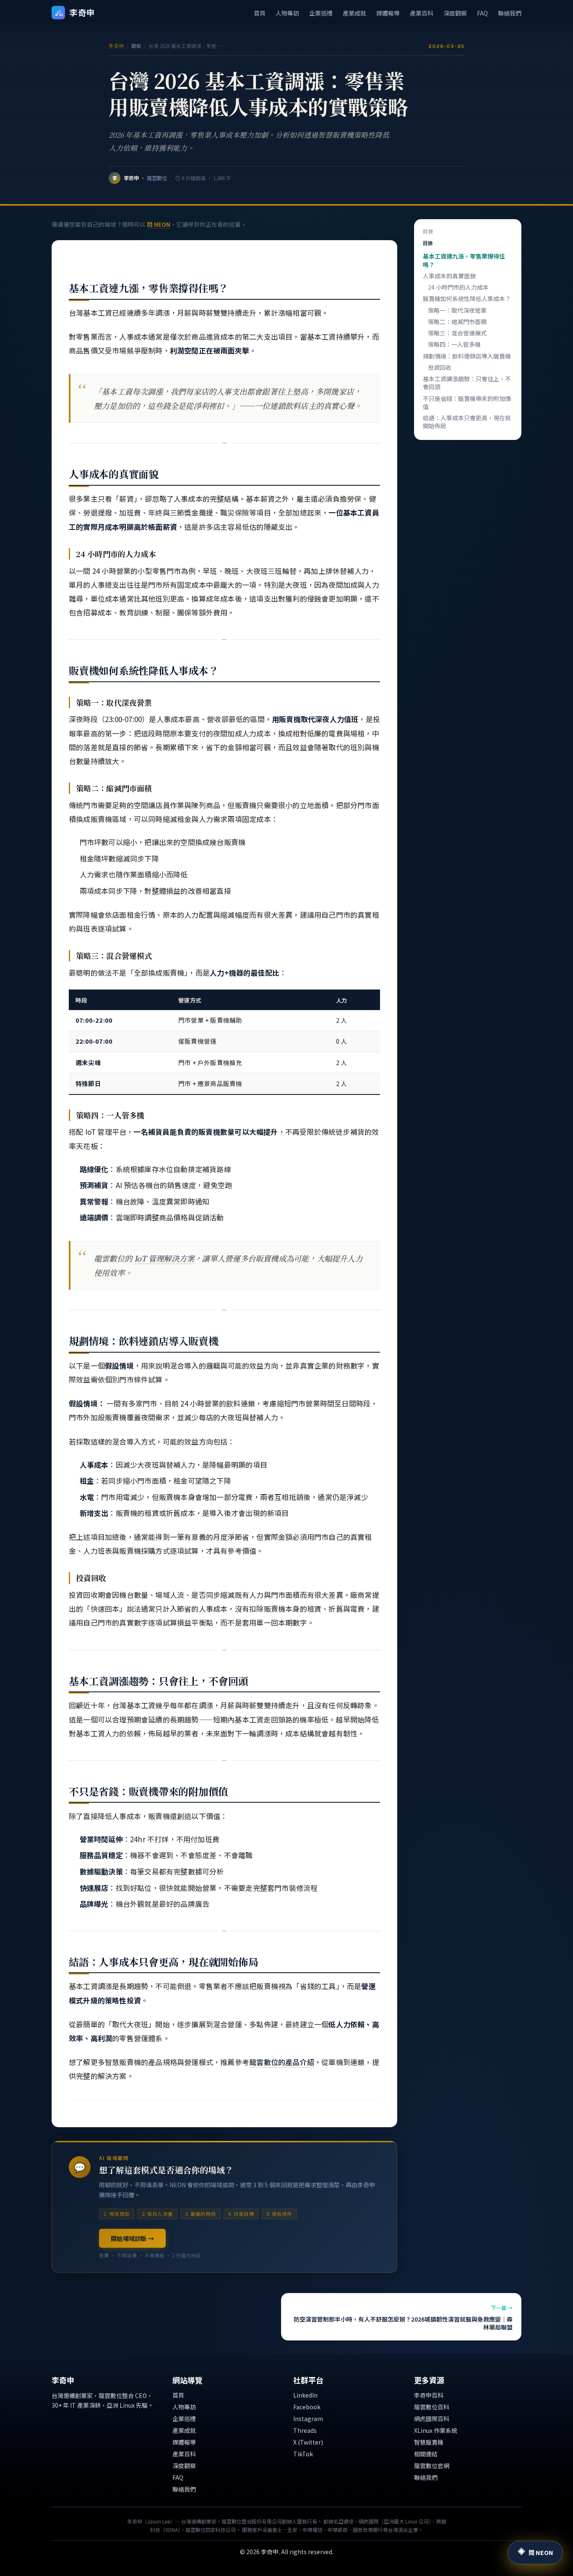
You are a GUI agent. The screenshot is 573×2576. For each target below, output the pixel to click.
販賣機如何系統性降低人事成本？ (467, 298)
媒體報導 (388, 13)
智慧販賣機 (429, 2442)
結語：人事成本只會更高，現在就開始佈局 (467, 422)
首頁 (260, 13)
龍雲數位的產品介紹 (282, 2062)
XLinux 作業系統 (436, 2430)
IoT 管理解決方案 (164, 1258)
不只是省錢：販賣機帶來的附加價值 (467, 402)
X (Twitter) (308, 2442)
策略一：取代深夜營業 (457, 310)
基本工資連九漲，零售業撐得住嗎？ (464, 260)
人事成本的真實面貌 (449, 276)
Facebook (307, 2407)
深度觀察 (455, 13)
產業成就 (354, 13)
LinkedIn (305, 2395)
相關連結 (426, 2454)
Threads (305, 2430)
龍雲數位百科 (432, 2407)
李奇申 (117, 46)
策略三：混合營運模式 (457, 333)
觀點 (137, 46)
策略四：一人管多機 (454, 344)
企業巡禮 (321, 13)
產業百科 (422, 13)
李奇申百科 (429, 2395)
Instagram (308, 2419)
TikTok (303, 2454)
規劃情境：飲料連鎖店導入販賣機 (467, 356)
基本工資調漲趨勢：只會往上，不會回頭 (467, 383)
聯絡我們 (510, 13)
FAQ (482, 13)
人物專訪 (287, 13)
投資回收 (440, 367)
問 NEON (159, 224)
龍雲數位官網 (432, 2466)
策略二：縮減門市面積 (457, 322)
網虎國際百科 (432, 2419)
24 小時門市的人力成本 (458, 287)
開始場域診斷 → (132, 2238)
